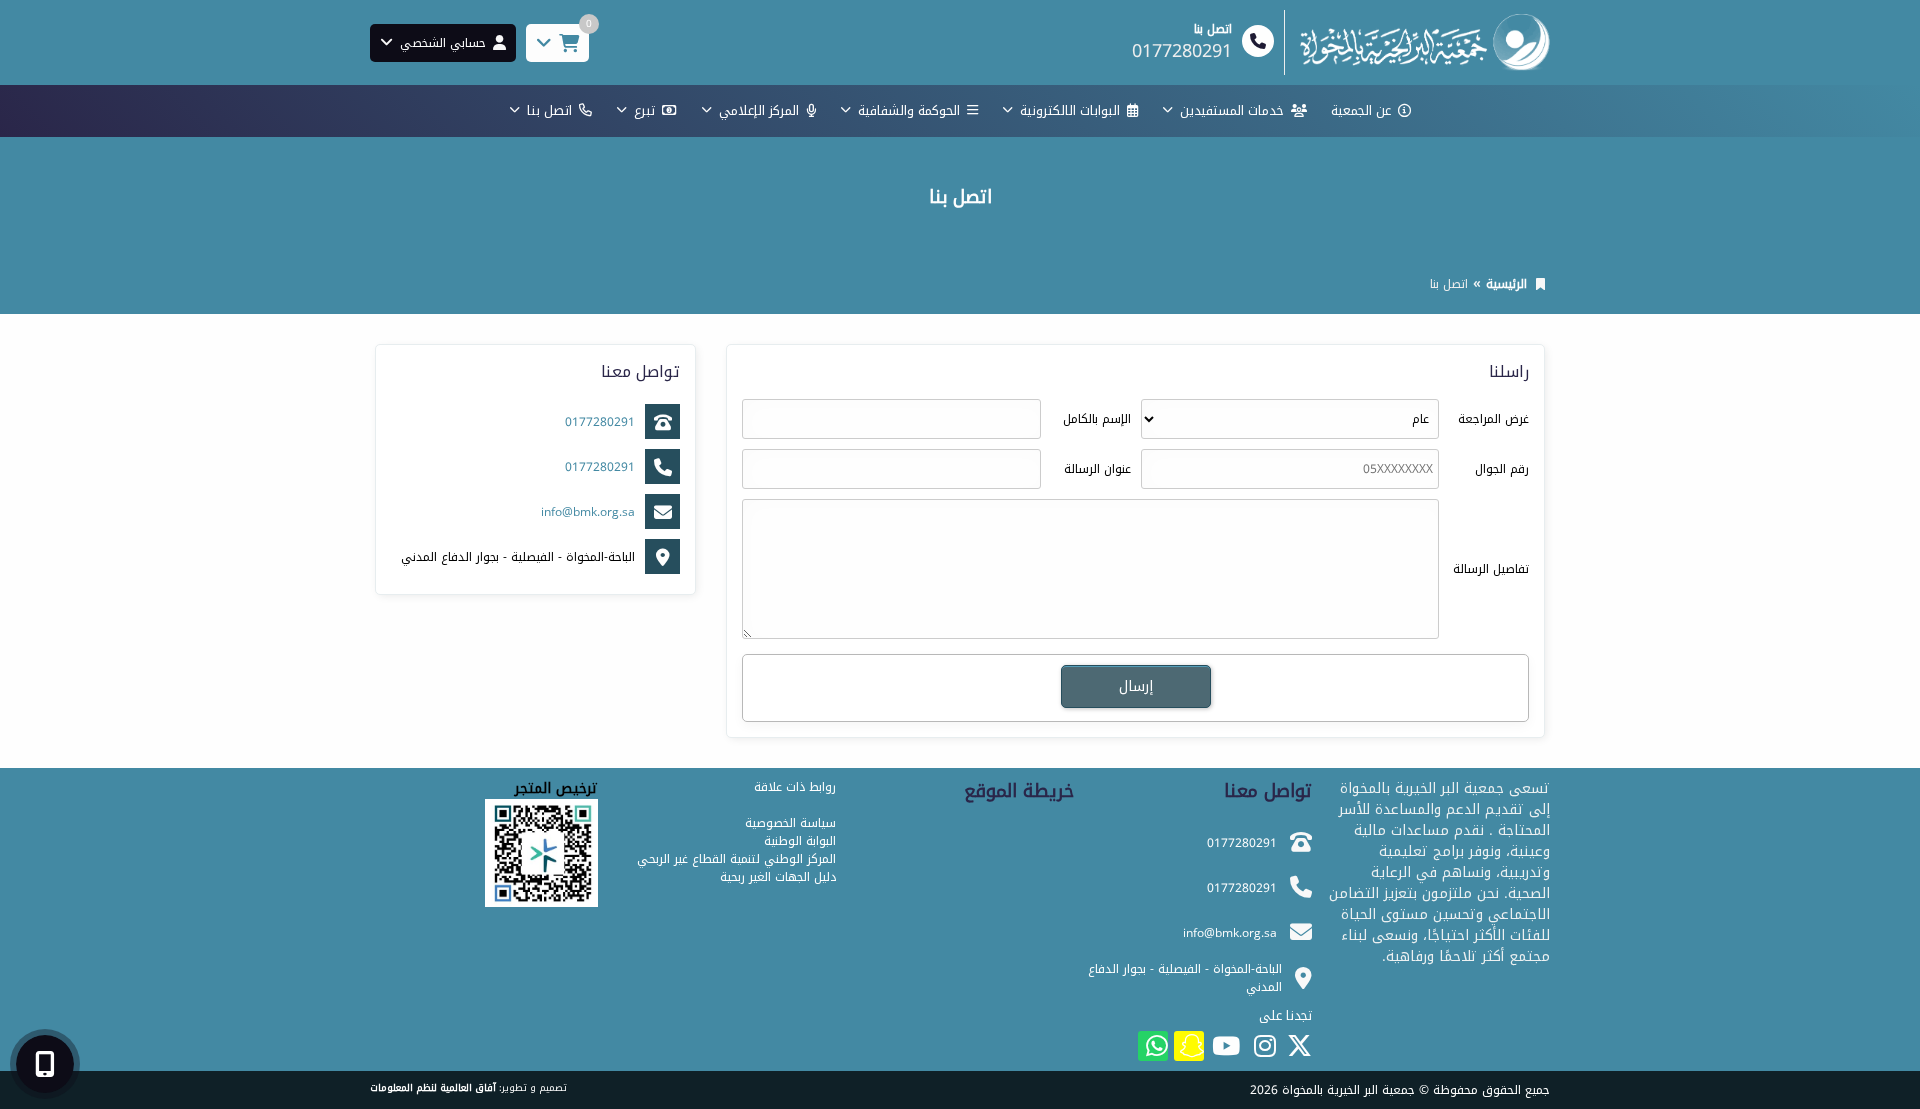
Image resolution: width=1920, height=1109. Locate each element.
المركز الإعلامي (759, 110)
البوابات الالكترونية (1070, 110)
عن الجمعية (1361, 110)
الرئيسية (1506, 284)
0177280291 (600, 422)
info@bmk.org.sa (588, 512)
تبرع (644, 110)
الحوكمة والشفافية (909, 110)
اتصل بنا (549, 110)
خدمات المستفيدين (1232, 110)
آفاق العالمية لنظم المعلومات (433, 1088)
